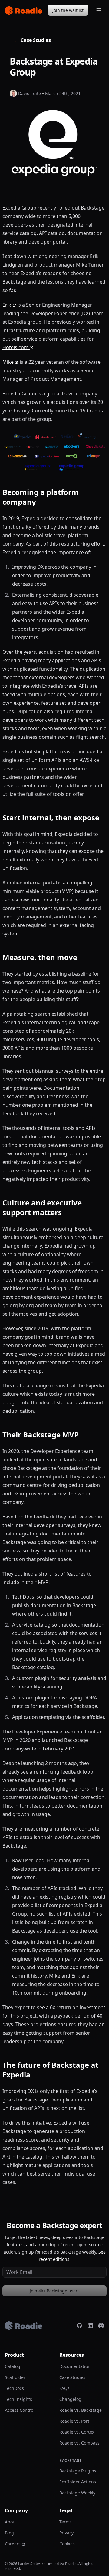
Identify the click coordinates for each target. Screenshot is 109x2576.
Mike (8, 362)
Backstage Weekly (77, 2493)
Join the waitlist (68, 10)
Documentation (75, 2366)
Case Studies (33, 40)
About (11, 2522)
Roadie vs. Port (74, 2421)
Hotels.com (15, 347)
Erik (7, 305)
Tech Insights (18, 2399)
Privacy (66, 2533)
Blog (9, 2533)
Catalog (13, 2366)
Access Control (20, 2410)
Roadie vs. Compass (79, 2443)
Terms (66, 2522)
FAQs (64, 2388)
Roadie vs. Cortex (77, 2432)
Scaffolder (15, 2377)
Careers (13, 2544)
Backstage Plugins (78, 2471)
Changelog (70, 2399)
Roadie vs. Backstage (81, 2410)
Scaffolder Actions (78, 2482)
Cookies (67, 2544)
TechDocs (14, 2388)
